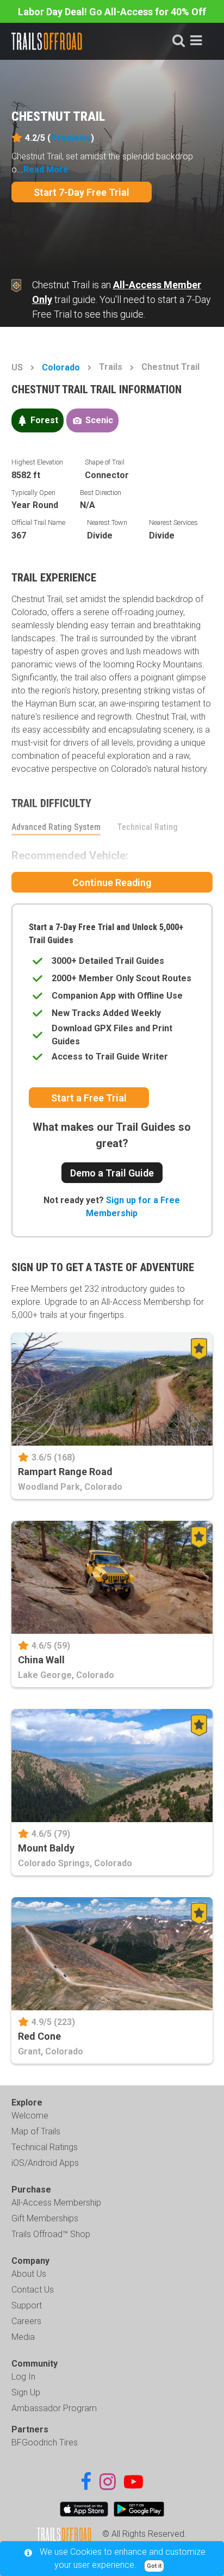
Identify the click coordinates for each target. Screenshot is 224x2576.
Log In (23, 2377)
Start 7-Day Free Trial (82, 192)
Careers (26, 2321)
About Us (29, 2274)
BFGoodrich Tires (45, 2442)
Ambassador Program (54, 2408)
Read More (46, 169)
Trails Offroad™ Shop (51, 2234)
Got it (154, 2566)
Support (27, 2305)
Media (23, 2337)
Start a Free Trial (89, 1098)
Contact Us (33, 2290)
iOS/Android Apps (45, 2163)
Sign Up (26, 2392)
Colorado (61, 367)
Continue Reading (112, 883)
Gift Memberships (45, 2218)
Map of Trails (36, 2131)
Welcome (30, 2116)
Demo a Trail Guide (112, 1173)
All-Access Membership (56, 2203)
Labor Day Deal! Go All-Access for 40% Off (112, 12)
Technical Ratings (45, 2147)
